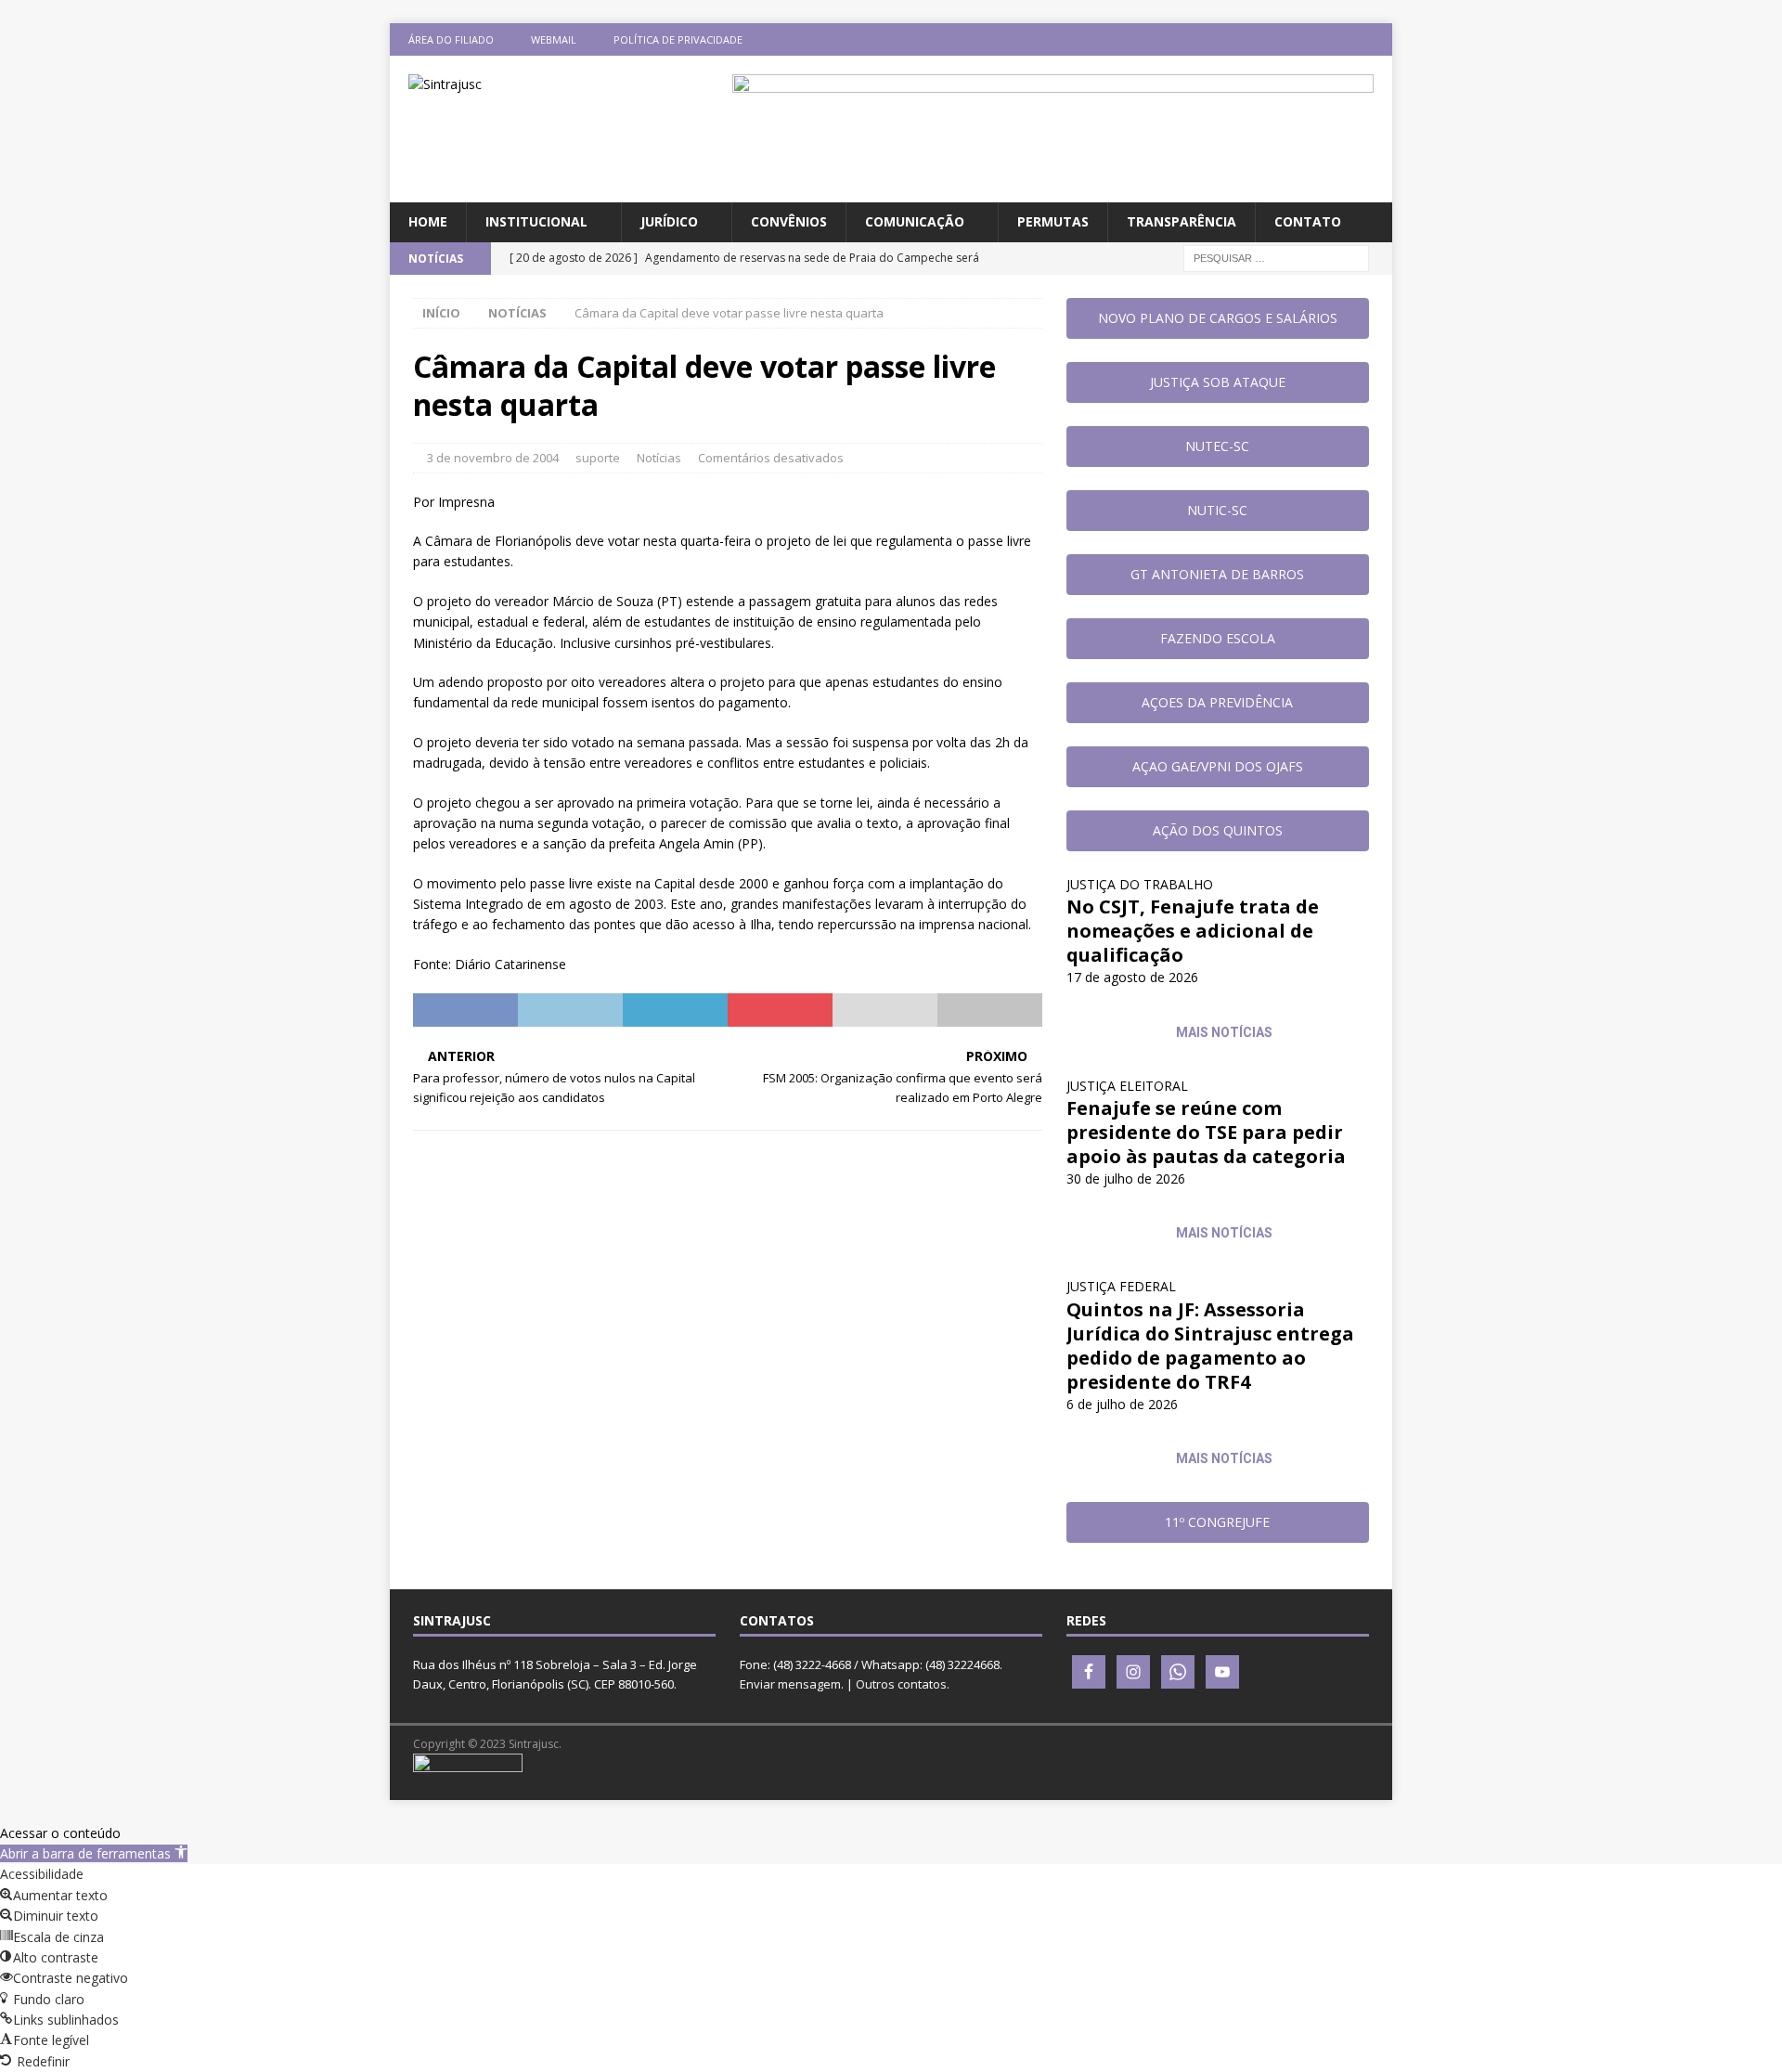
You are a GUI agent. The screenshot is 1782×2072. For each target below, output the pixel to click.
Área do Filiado (451, 39)
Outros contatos (901, 1684)
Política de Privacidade (678, 39)
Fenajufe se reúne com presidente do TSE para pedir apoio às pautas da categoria (1206, 1132)
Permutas (1053, 221)
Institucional (536, 221)
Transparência (1182, 221)
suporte (598, 458)
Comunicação (915, 221)
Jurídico (669, 221)
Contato (1308, 221)
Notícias (659, 458)
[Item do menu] (1267, 39)
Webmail (554, 39)
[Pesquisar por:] (1276, 257)
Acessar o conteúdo (60, 1833)
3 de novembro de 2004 (493, 458)
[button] (94, 1853)
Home (428, 221)
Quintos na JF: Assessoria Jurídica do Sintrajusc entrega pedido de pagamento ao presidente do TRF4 (1210, 1346)
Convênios (789, 221)
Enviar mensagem (790, 1684)
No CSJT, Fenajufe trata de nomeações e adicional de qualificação (1193, 931)
